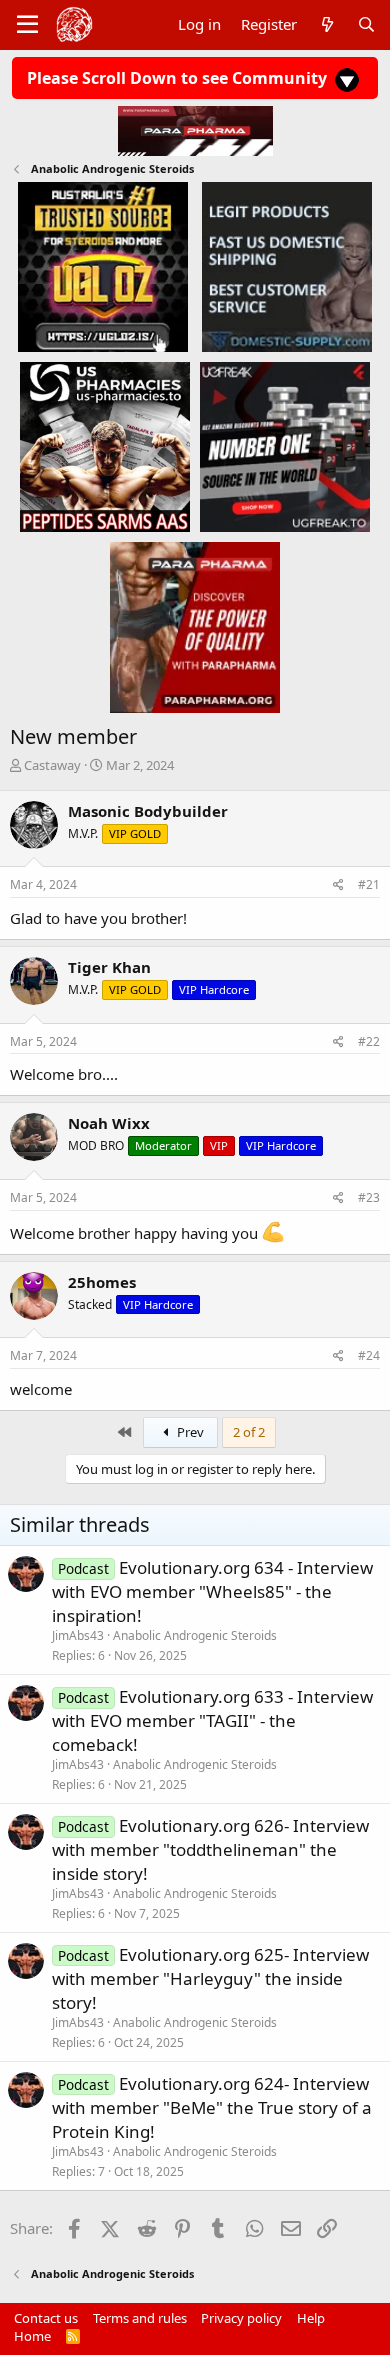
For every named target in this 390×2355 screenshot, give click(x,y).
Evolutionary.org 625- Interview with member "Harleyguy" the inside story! (210, 1978)
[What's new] (326, 24)
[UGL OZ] (103, 266)
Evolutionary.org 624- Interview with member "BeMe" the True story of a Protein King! (212, 2107)
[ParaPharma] (195, 627)
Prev (189, 1432)
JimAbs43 (78, 1635)
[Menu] (27, 25)
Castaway (52, 765)
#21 (369, 884)
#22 (369, 1041)
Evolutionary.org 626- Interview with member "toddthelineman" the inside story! (210, 1849)
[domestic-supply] (287, 266)
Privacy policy (241, 2318)
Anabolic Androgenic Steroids (195, 1635)
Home (32, 2336)
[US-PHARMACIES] (105, 446)
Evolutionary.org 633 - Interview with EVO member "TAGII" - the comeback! (212, 1720)
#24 (369, 1355)
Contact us (46, 2318)
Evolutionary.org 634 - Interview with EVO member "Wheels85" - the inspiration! (212, 1591)
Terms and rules (140, 2318)
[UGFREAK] (285, 446)
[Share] (338, 885)
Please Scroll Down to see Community (179, 78)
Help (311, 2318)
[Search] (366, 24)
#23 (369, 1197)
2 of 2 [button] (249, 1432)
